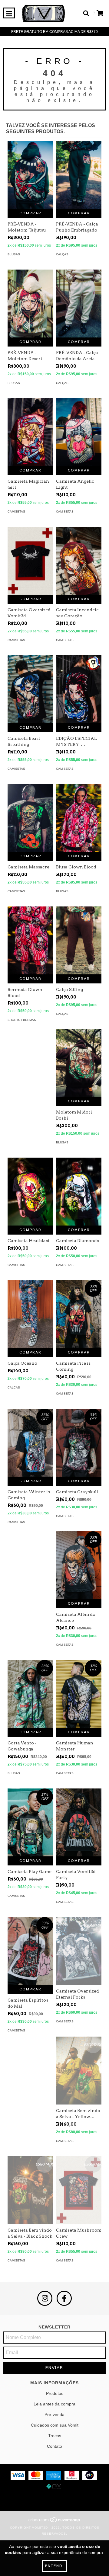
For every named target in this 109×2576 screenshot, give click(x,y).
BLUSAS (14, 254)
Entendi (55, 2566)
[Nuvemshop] (55, 2522)
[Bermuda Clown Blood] (30, 940)
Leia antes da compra (54, 2404)
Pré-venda (54, 2415)
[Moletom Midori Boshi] (79, 1063)
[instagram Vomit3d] (45, 2298)
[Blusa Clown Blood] (79, 818)
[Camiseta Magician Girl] (30, 432)
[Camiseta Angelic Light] (79, 432)
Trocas (55, 2436)
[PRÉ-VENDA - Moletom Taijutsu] (30, 175)
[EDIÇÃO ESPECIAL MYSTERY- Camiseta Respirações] (79, 689)
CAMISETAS (16, 511)
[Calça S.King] (79, 940)
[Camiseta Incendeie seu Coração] (79, 561)
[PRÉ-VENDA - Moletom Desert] (30, 304)
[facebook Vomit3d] (64, 2298)
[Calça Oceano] (30, 1314)
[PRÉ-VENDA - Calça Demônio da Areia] (79, 304)
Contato (54, 2446)
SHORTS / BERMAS (22, 1020)
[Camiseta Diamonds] (79, 1192)
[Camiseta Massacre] (30, 818)
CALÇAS (62, 254)
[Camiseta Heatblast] (30, 1192)
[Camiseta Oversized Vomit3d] (30, 561)
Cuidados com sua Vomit (55, 2425)
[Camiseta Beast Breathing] (30, 689)
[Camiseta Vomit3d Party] (79, 1822)
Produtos (55, 2393)
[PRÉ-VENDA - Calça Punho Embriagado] (79, 175)
